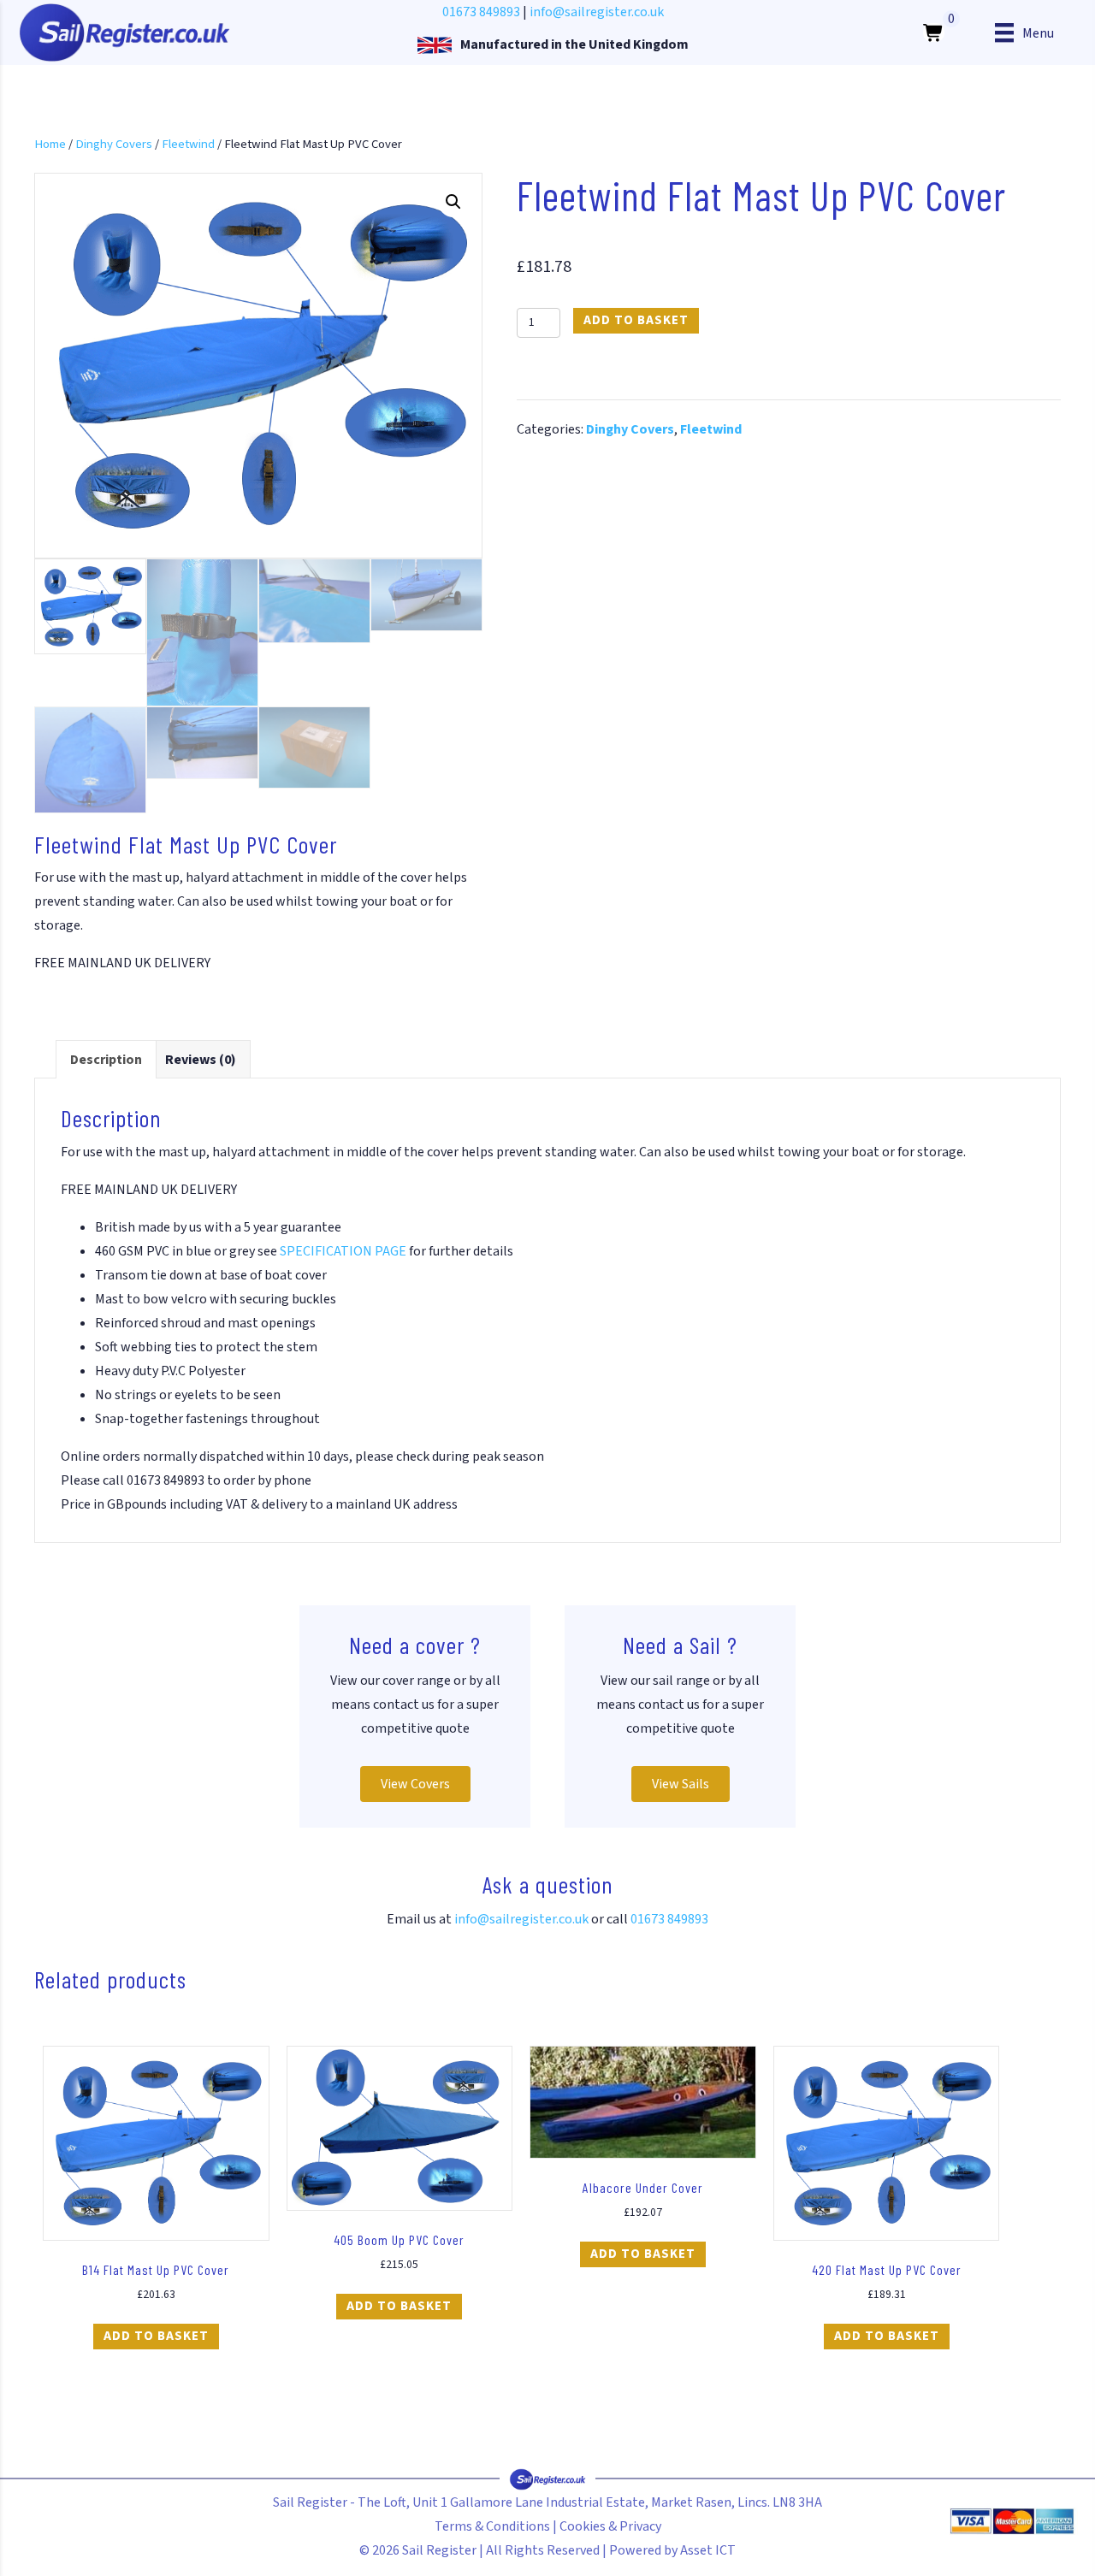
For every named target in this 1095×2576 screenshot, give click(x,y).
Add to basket (636, 320)
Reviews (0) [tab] (201, 1060)
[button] (453, 202)
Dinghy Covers (114, 144)
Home (50, 144)
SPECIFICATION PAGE (343, 1251)
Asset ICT (708, 2550)
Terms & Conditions (492, 2526)
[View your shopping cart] (934, 32)
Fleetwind (188, 144)
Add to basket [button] (156, 2336)
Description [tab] (106, 1060)
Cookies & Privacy (610, 2526)
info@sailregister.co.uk (597, 12)
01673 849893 (481, 12)
